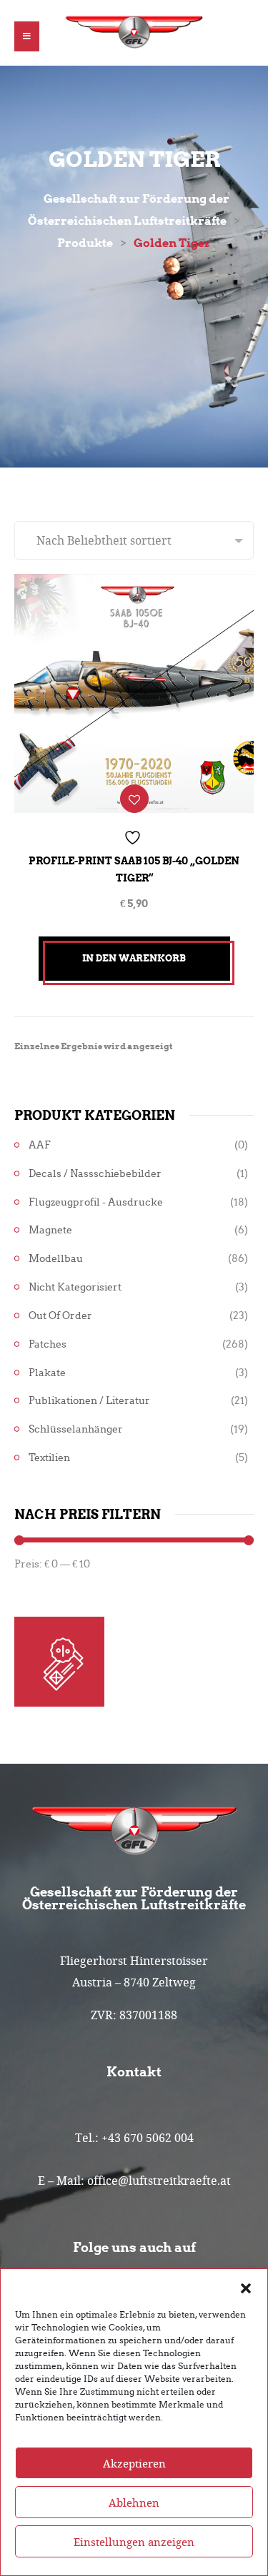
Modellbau (56, 1259)
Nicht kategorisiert (75, 1287)
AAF (40, 1145)
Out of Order (60, 1316)
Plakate (47, 1373)
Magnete (50, 1230)
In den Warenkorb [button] (134, 958)
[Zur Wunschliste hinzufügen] (134, 799)
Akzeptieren (134, 2463)
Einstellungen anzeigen (134, 2542)
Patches (48, 1344)
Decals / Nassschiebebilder (95, 1174)
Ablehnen (134, 2502)
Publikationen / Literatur (89, 1401)
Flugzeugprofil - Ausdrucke (96, 1202)
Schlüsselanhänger (76, 1429)
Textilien (49, 1458)
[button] (246, 2287)
